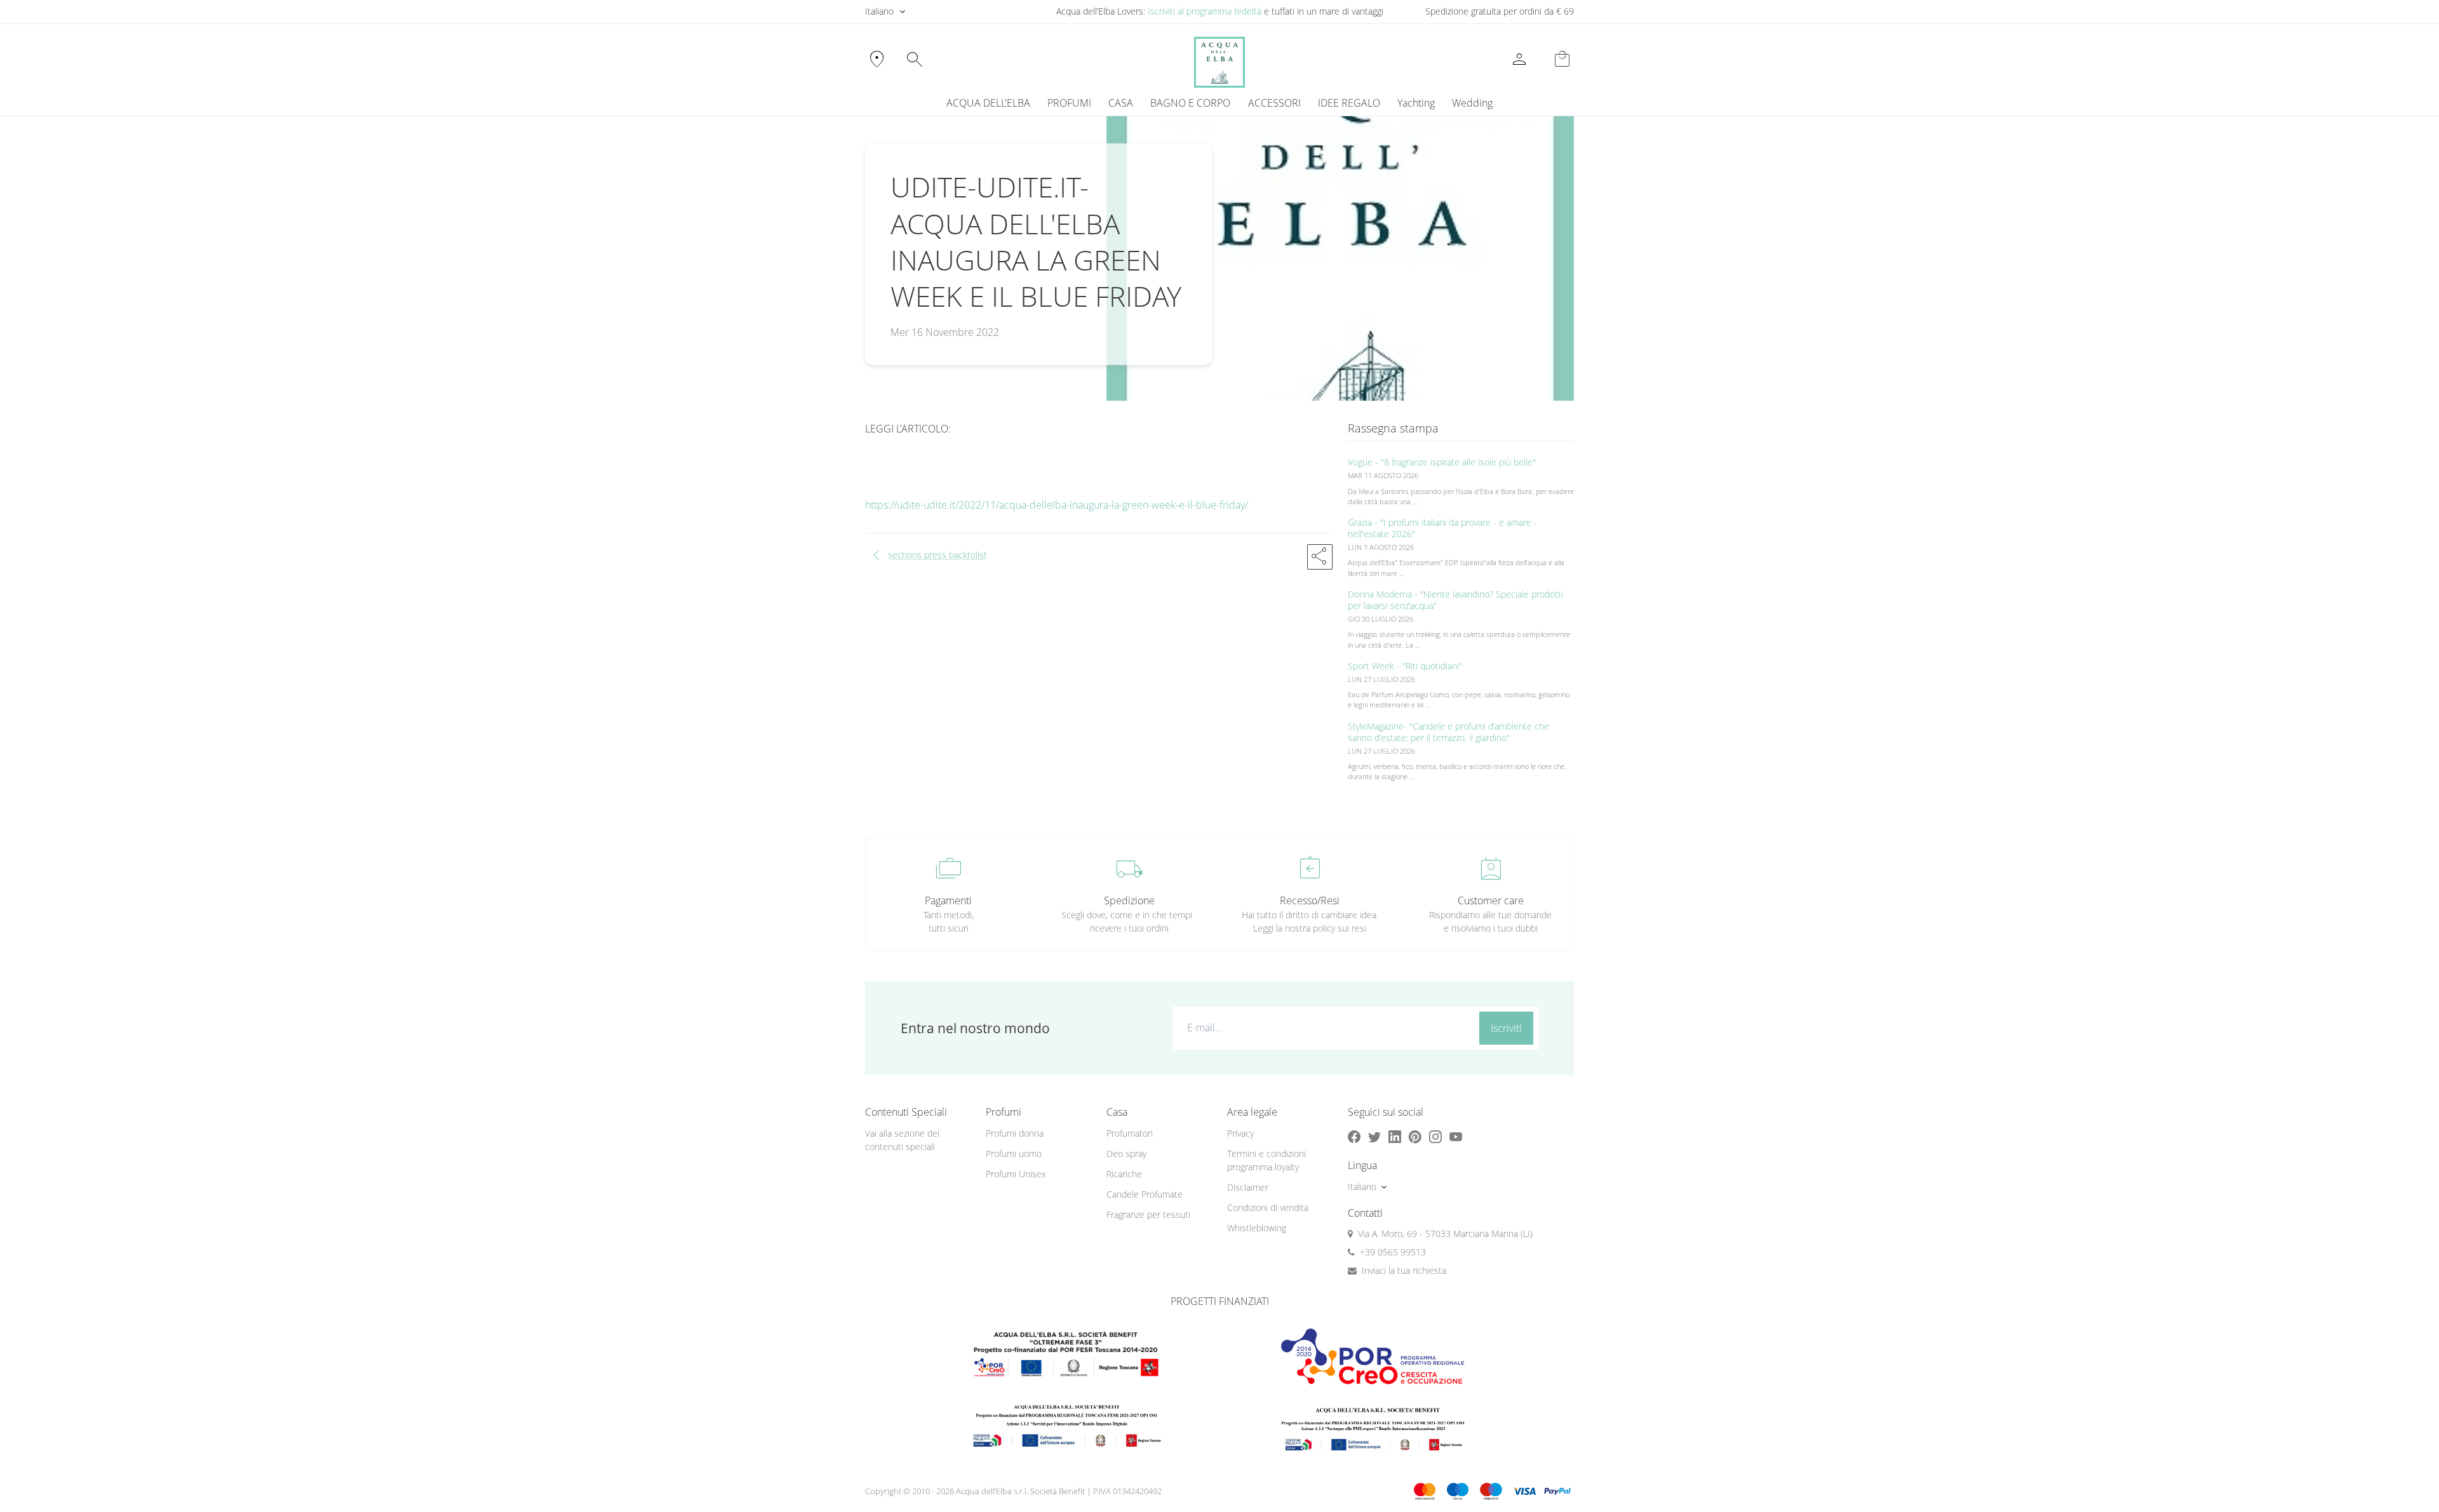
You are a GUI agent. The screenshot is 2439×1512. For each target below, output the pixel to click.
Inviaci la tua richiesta (1404, 1270)
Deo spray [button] (1126, 1154)
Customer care (1491, 900)
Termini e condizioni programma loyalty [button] (1267, 1160)
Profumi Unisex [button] (1016, 1174)
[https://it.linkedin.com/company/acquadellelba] (1395, 1136)
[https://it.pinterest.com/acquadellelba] (1415, 1136)
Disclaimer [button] (1248, 1187)
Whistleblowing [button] (1257, 1228)
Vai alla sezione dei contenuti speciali (902, 1140)
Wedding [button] (1472, 103)
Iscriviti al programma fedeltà (1205, 11)
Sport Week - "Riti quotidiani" (1405, 666)
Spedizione (1129, 900)
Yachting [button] (1416, 103)
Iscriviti (1506, 1028)
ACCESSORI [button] (1274, 103)
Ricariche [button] (1124, 1174)
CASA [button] (1121, 103)
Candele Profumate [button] (1145, 1194)
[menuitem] (1416, 103)
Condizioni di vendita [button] (1268, 1208)
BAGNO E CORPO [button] (1190, 103)
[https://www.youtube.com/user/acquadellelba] (1456, 1136)
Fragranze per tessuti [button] (1148, 1214)
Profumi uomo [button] (1014, 1154)
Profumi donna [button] (1015, 1133)
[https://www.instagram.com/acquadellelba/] (1435, 1136)
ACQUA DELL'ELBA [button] (988, 103)
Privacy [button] (1240, 1133)
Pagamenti (948, 900)
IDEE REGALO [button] (1349, 103)
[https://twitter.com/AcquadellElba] (1374, 1136)
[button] (1320, 557)
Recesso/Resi (1310, 900)
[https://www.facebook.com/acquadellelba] (1354, 1136)
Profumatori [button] (1130, 1133)
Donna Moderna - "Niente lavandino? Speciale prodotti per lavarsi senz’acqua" (1455, 600)
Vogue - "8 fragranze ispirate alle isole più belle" (1442, 462)
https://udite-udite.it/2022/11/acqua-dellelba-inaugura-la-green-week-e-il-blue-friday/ (1057, 505)
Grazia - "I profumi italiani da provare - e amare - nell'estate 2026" (1442, 528)
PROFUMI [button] (1069, 103)
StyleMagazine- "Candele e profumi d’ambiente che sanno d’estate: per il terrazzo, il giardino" (1448, 732)
